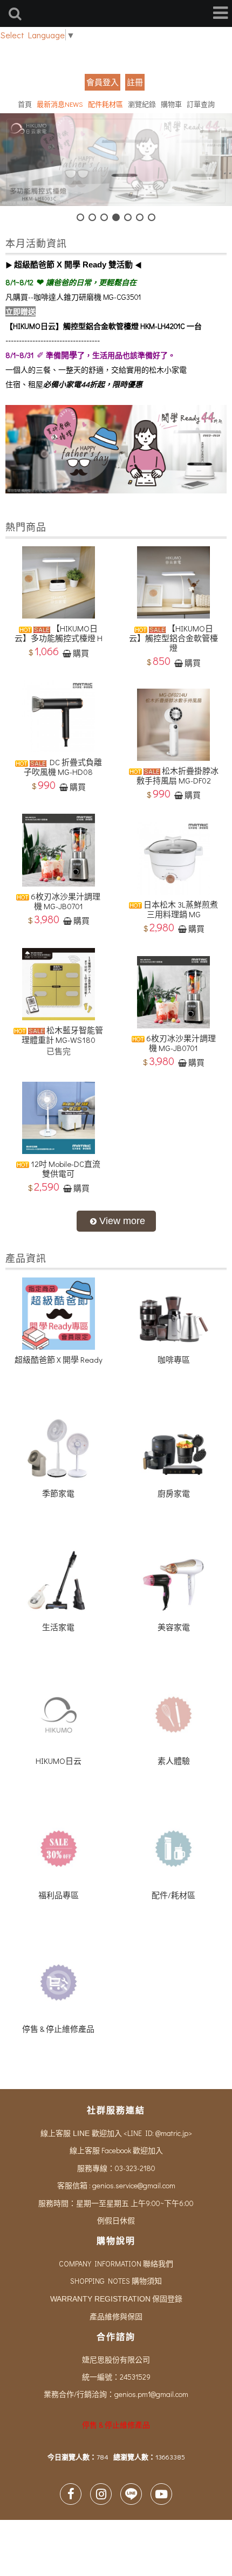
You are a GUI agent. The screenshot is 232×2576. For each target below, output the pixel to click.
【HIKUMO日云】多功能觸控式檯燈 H (59, 633)
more (116, 1221)
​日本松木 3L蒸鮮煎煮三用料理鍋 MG (180, 909)
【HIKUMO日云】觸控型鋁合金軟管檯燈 (173, 638)
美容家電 (174, 1627)
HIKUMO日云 (59, 1761)
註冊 (135, 82)
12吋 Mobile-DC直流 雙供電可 (65, 1169)
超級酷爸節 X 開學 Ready (59, 1359)
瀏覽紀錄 (142, 104)
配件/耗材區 (173, 1895)
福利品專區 (59, 1895)
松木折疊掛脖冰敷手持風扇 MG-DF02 (178, 775)
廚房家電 (174, 1493)
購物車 (171, 104)
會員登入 (103, 82)
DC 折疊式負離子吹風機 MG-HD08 (63, 767)
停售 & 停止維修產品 (58, 2029)
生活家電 (58, 1627)
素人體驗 (174, 1761)
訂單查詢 (201, 104)
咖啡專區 (174, 1359)
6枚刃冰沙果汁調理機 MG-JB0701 (65, 901)
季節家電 (58, 1493)
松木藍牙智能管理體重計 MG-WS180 (63, 1035)
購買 (81, 653)
